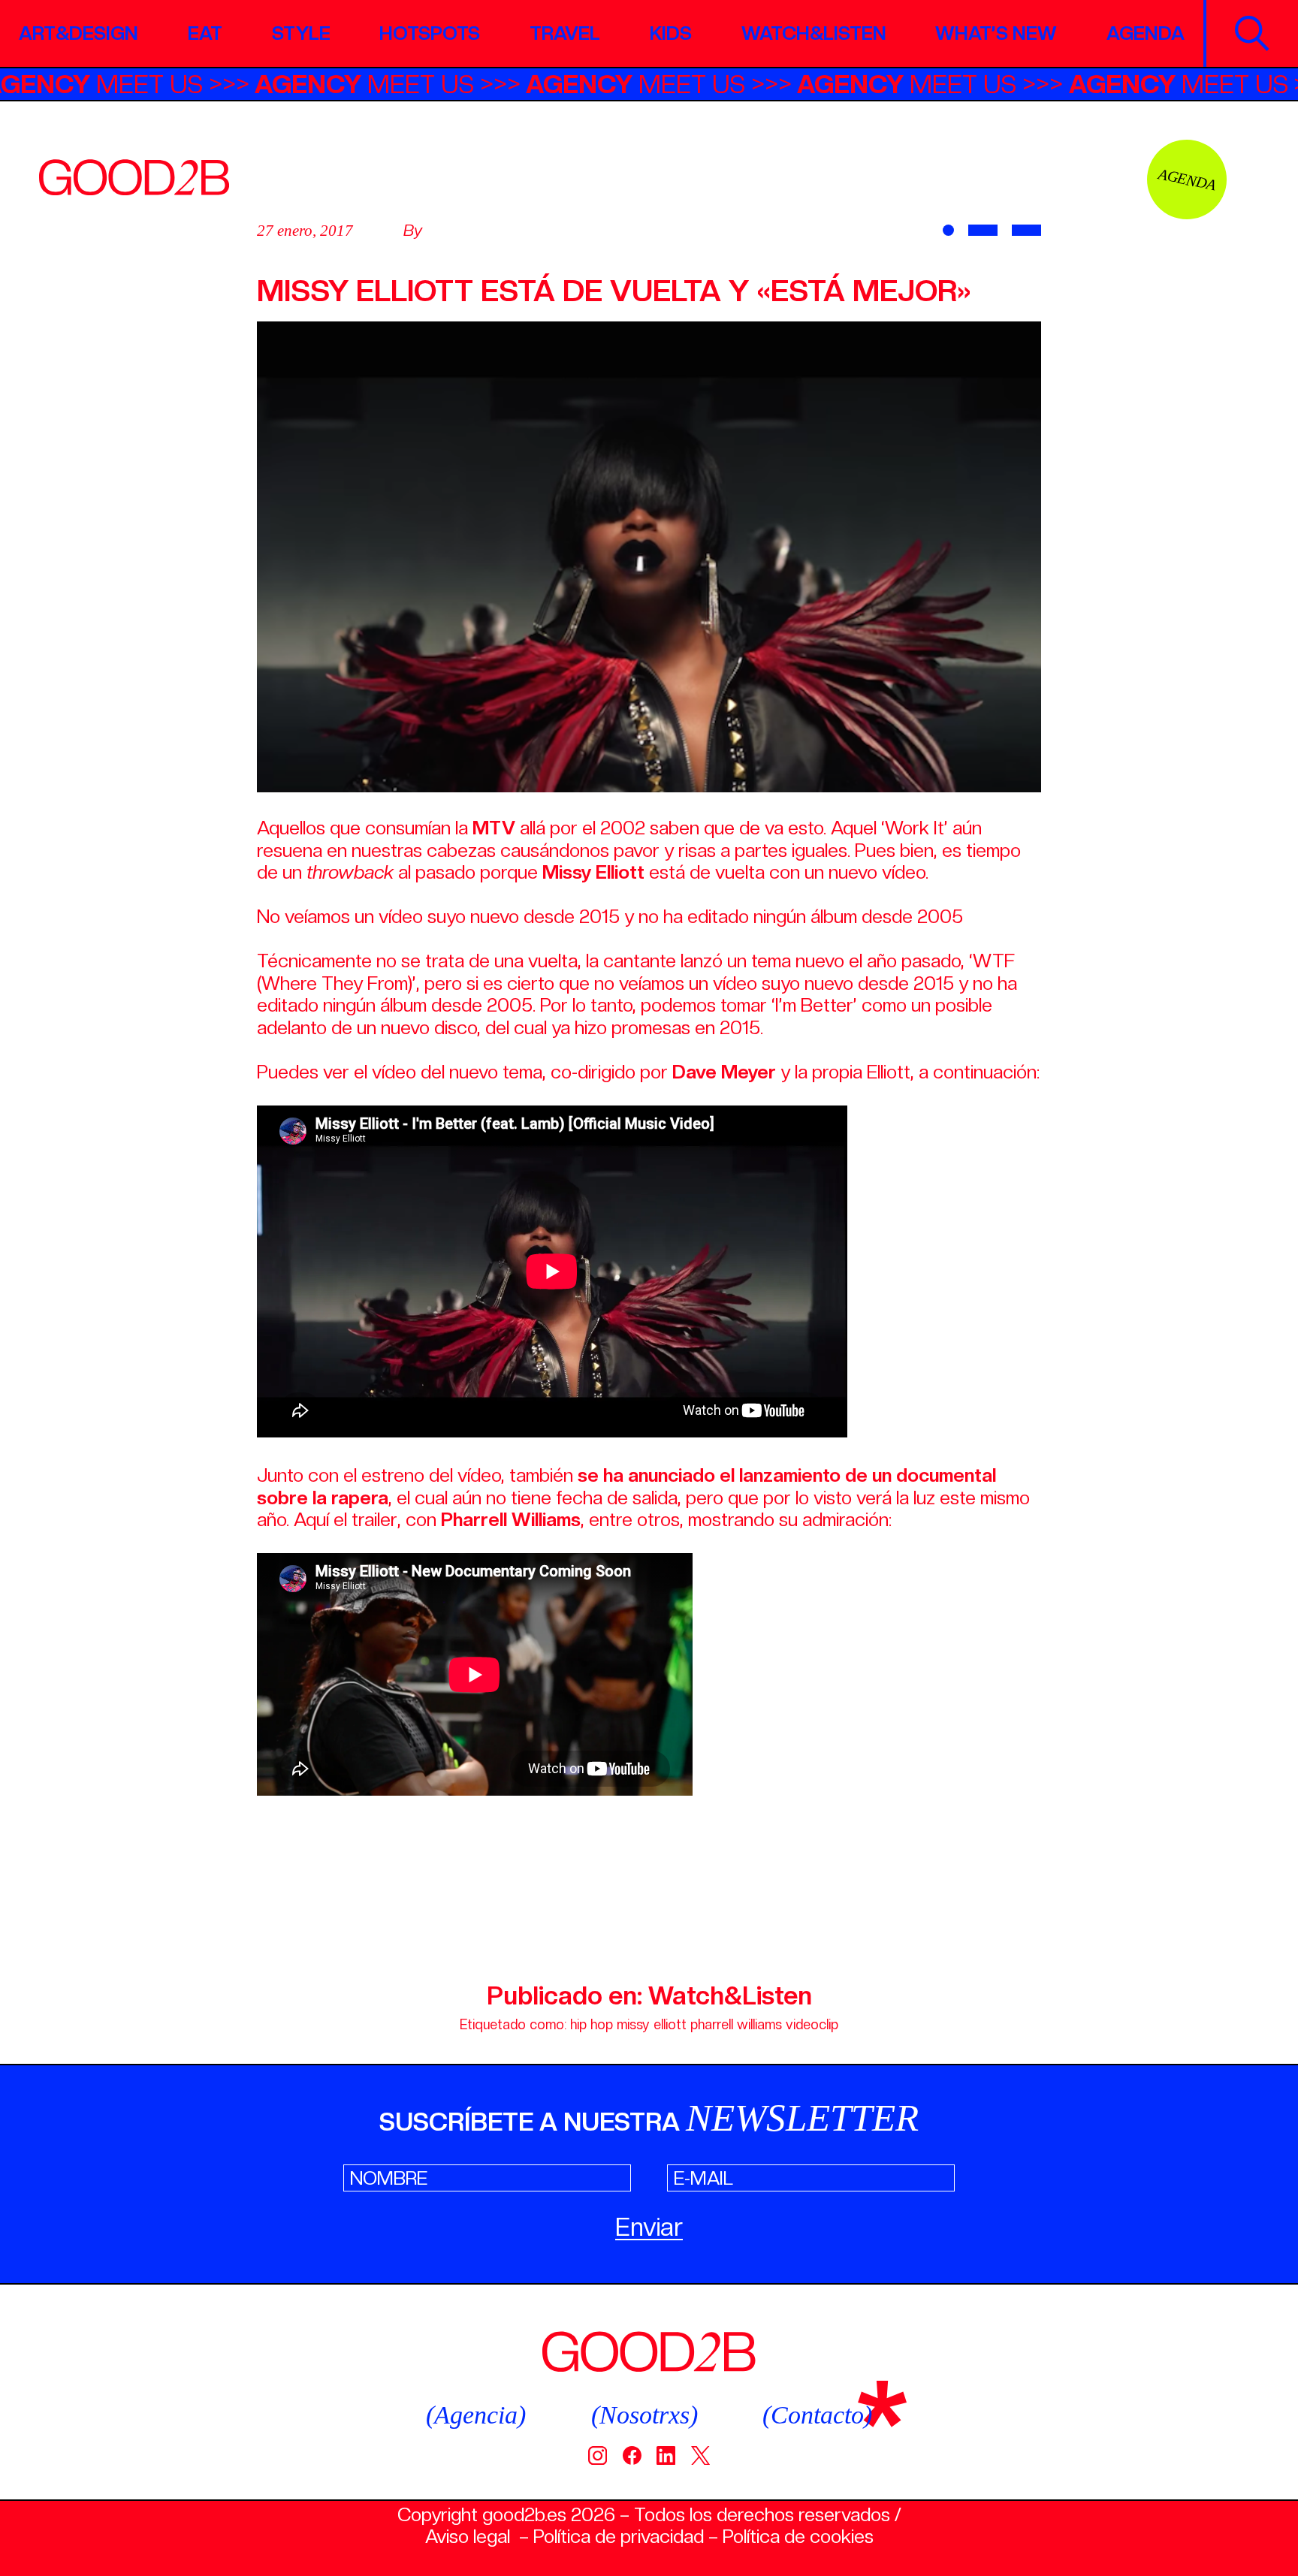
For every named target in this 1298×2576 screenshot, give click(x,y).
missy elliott (652, 2024)
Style (301, 33)
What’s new (996, 33)
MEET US (158, 84)
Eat (205, 33)
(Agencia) (476, 2415)
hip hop (592, 2024)
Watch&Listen (814, 33)
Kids (671, 33)
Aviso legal (468, 2536)
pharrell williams (736, 2024)
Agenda (1146, 33)
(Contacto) (817, 2415)
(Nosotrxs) (644, 2415)
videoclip (812, 2024)
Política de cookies (798, 2536)
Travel (565, 33)
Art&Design (78, 33)
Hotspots (430, 33)
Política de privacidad (619, 2536)
